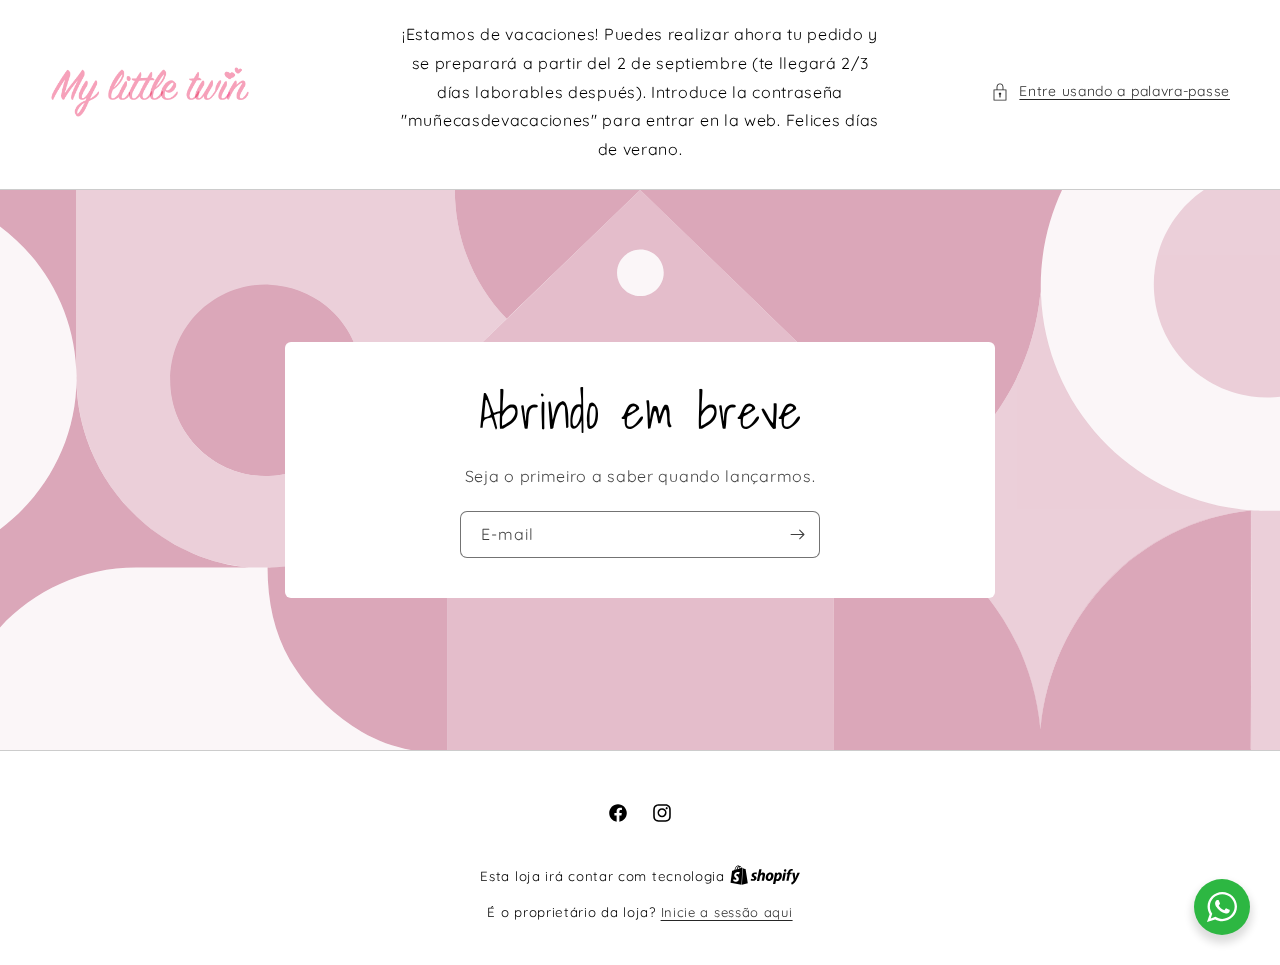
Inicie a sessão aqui (727, 912)
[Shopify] (765, 876)
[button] (1110, 91)
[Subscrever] (797, 534)
